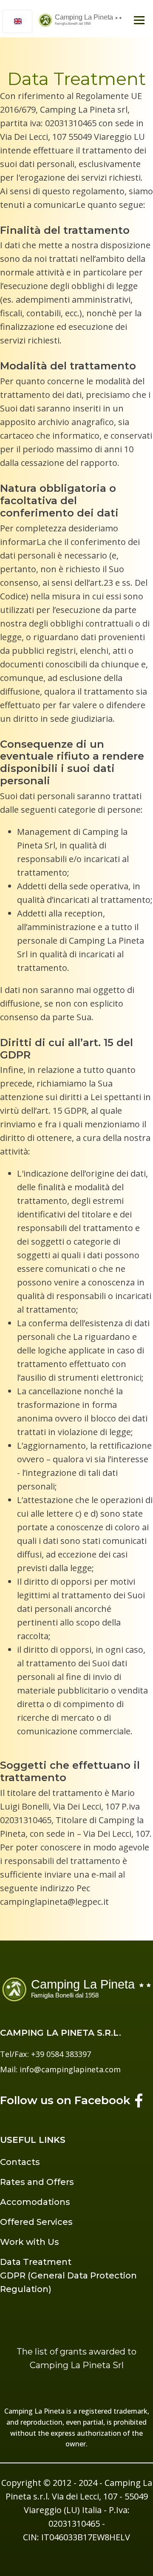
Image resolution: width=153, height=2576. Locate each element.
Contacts (20, 2162)
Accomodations (35, 2202)
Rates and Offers (37, 2182)
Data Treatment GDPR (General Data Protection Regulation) (68, 2275)
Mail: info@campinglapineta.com (60, 2069)
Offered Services (36, 2222)
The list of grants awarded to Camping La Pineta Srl (76, 2358)
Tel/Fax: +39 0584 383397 (45, 2054)
